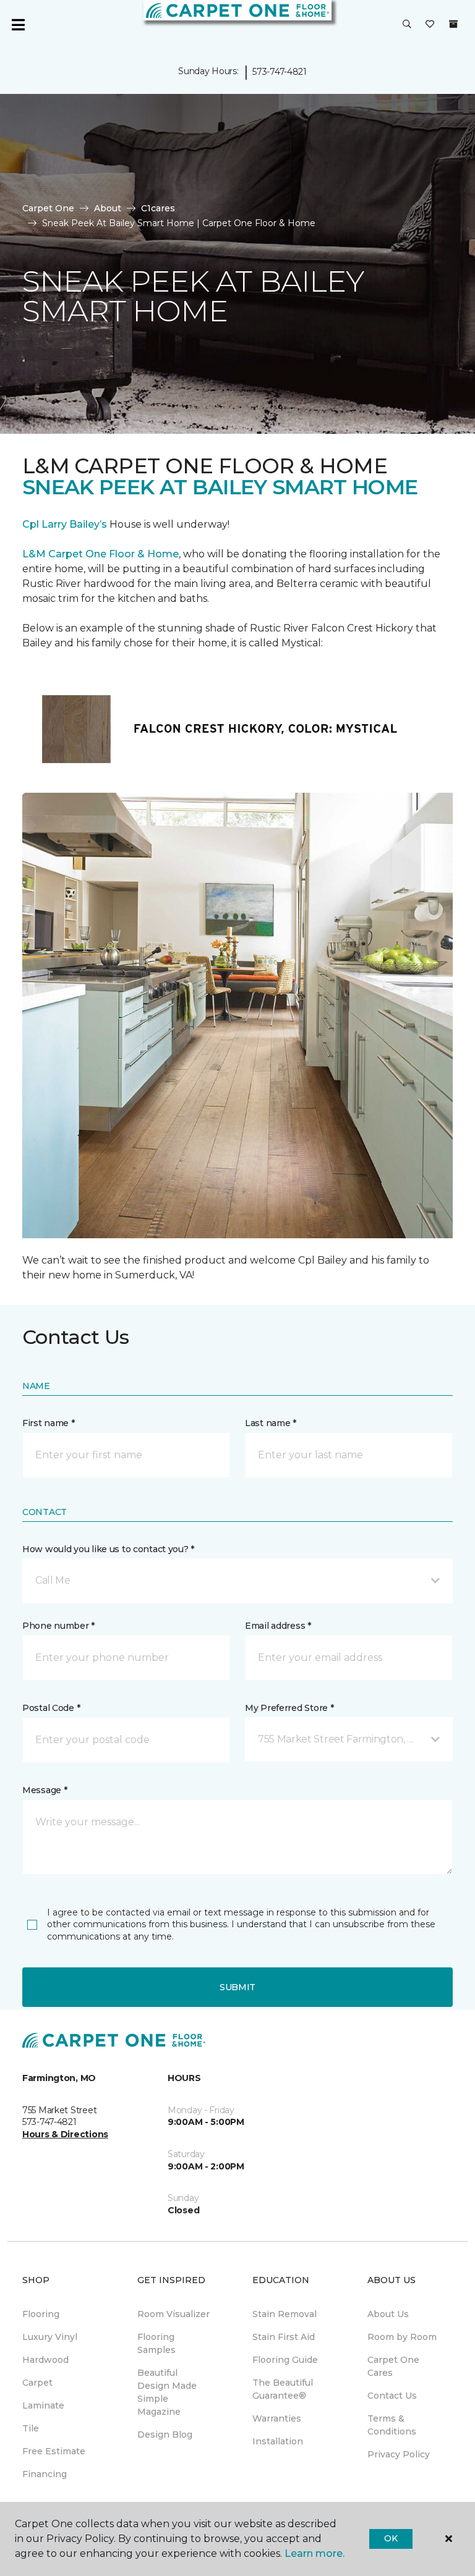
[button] (407, 25)
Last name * (271, 1423)
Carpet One (48, 208)
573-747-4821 (280, 72)
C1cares (158, 208)
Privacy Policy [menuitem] (399, 2454)
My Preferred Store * (289, 1708)
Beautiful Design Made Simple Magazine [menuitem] (167, 2392)
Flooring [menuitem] (41, 2314)
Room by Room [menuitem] (402, 2337)
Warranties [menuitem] (277, 2418)
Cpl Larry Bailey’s (65, 524)
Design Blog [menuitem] (165, 2435)
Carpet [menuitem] (37, 2383)
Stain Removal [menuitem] (285, 2314)
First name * (49, 1423)
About (108, 208)
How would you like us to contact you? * (108, 1549)
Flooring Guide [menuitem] (285, 2360)
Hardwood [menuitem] (45, 2360)
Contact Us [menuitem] (392, 2396)
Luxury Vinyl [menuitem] (50, 2337)
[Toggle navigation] (18, 25)
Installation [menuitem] (278, 2441)
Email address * (278, 1626)
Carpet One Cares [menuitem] (393, 2366)
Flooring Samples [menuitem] (156, 2343)
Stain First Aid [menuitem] (284, 2337)
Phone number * (58, 1626)
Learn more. (315, 2553)
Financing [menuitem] (45, 2474)
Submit (237, 1987)
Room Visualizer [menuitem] (173, 2314)
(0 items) (453, 24)
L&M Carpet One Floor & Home (101, 554)
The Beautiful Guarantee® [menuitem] (283, 2389)
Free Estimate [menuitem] (54, 2451)
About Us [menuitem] (388, 2314)
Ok (391, 2538)
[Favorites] (430, 25)
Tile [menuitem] (31, 2428)
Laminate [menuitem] (43, 2405)
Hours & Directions (65, 2134)
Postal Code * (51, 1708)
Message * (45, 1790)
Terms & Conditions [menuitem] (392, 2425)
